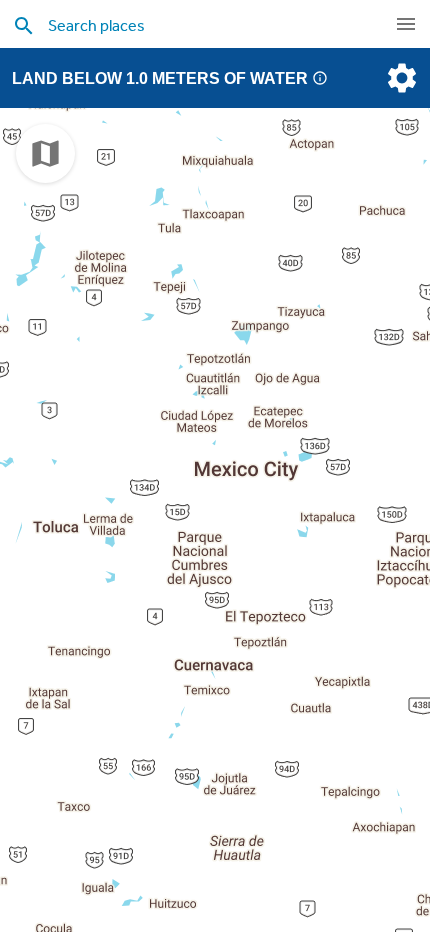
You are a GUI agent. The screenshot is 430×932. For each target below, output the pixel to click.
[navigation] (406, 24)
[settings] (400, 78)
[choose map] (45, 153)
